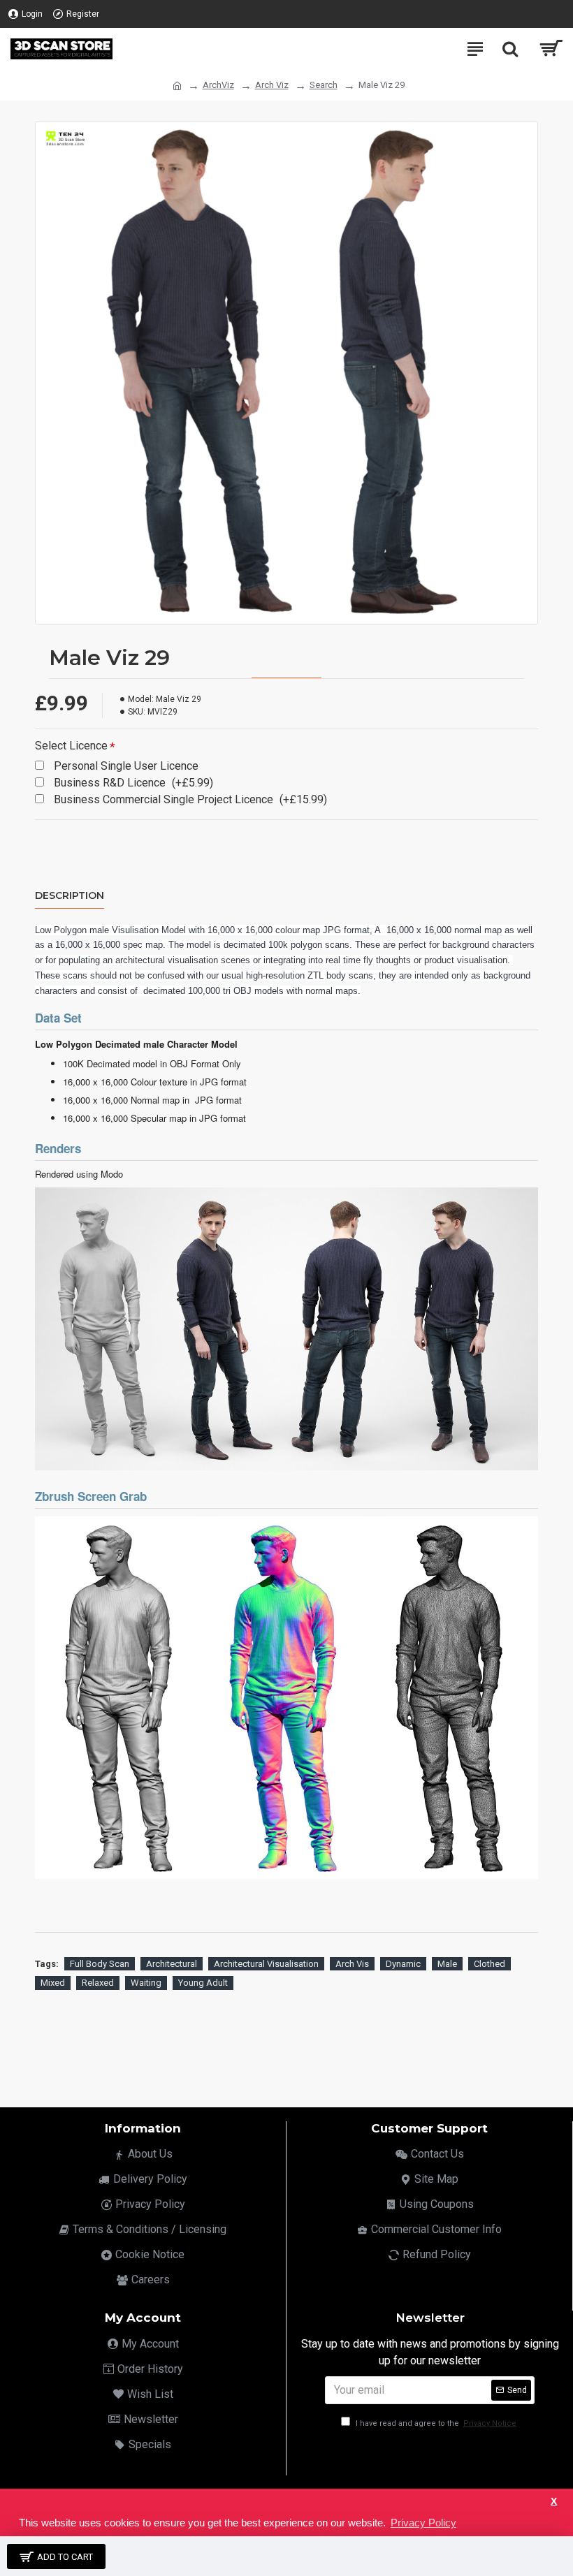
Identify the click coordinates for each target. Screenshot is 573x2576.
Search (324, 85)
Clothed (489, 1964)
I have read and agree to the (435, 2423)
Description (70, 896)
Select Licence (71, 746)
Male (447, 1964)
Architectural (172, 1964)
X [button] (554, 2502)
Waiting (146, 1983)
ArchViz (218, 85)
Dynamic (403, 1964)
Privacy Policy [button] (423, 2523)
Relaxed (98, 1983)
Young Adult (203, 1983)
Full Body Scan (100, 1964)
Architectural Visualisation (266, 1964)
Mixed (53, 1983)
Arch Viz (272, 85)
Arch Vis (352, 1964)
